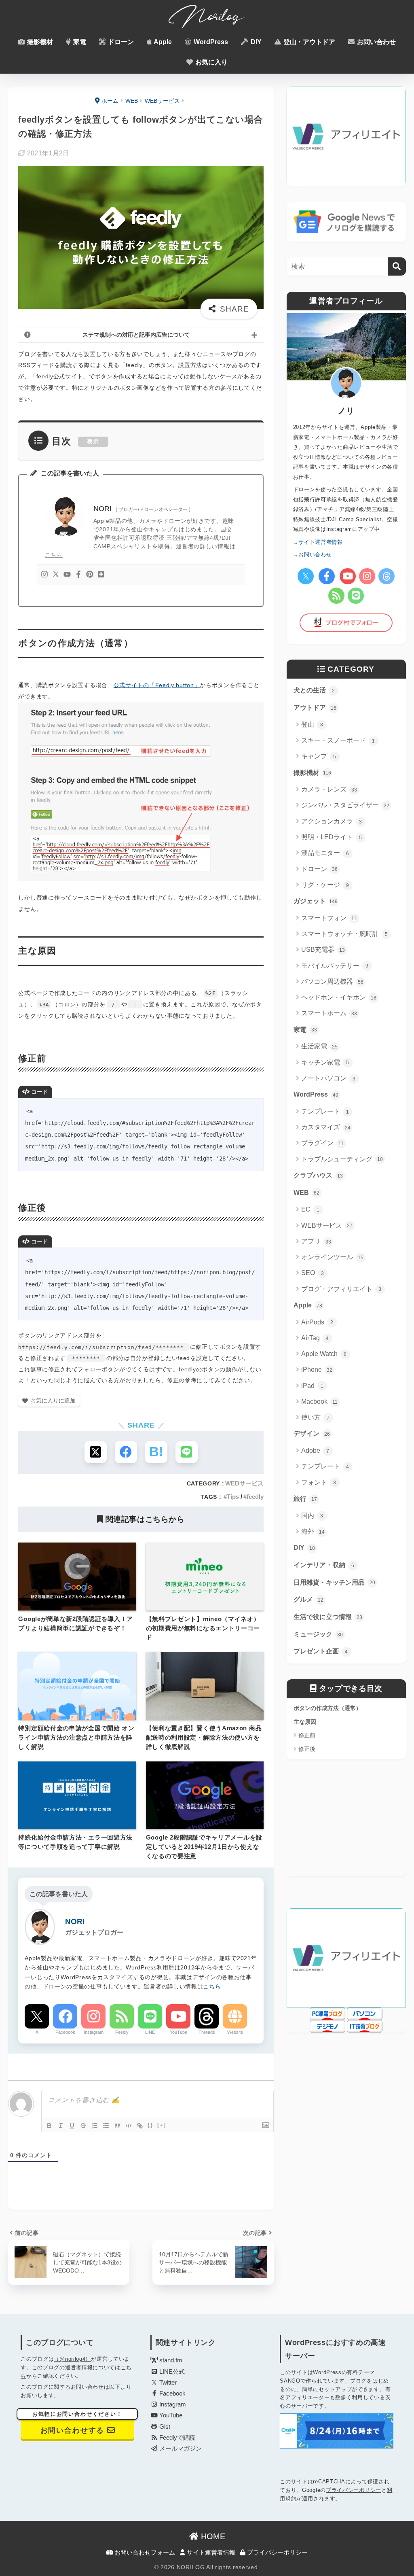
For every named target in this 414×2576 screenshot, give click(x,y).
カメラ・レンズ (329, 789)
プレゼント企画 (321, 1651)
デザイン (312, 1433)
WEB (306, 1193)
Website (235, 2032)
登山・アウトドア (308, 42)
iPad (313, 1386)
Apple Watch (324, 1354)
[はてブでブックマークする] (156, 1452)
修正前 (307, 1735)
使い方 (316, 1417)
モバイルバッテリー (335, 966)
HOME (212, 2536)
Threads (207, 2032)
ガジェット (316, 901)
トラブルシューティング (342, 1159)
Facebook (65, 2032)
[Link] (140, 2126)
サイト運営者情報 (210, 2553)
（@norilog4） (72, 2359)
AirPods (317, 1322)
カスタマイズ (326, 1127)
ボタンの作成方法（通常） (327, 1708)
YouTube (178, 2032)
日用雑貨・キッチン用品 (334, 1582)
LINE (150, 2032)
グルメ (308, 1599)
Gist (164, 2427)
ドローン (120, 42)
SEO (313, 1273)
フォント (319, 1482)
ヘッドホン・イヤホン (339, 997)
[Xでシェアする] (96, 1452)
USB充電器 (323, 950)
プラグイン (323, 1143)
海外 (313, 1531)
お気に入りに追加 (53, 1400)
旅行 (305, 1499)
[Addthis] (101, 575)
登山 (312, 725)
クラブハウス (318, 1175)
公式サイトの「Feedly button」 (157, 685)
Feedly (122, 2032)
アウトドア (315, 708)
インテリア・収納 (324, 1565)
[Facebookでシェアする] (126, 1452)
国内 (312, 1516)
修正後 (307, 1749)
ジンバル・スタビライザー (345, 805)
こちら (54, 555)
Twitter (167, 2383)
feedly (255, 1497)
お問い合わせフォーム (144, 2553)
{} (150, 2125)
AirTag (315, 1338)
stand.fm (170, 2360)
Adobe (315, 1450)
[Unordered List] (106, 2126)
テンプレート (325, 1111)
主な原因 (305, 1722)
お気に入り (211, 62)
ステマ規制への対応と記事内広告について (136, 335)
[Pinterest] (90, 575)
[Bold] (49, 2126)
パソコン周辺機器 (332, 981)
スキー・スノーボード (338, 740)
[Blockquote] (117, 2126)
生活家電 (319, 1046)
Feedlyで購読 (176, 2438)
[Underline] (72, 2126)
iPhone (317, 1370)
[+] (162, 2125)
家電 (79, 42)
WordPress (210, 42)
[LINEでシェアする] (187, 1452)
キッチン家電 (325, 1062)
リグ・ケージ (325, 885)
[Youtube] (67, 575)
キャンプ (319, 756)
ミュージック (318, 1634)
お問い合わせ (376, 42)
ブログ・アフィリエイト (341, 1289)
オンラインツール (332, 1257)
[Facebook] (78, 575)
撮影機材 (39, 42)
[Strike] (83, 2126)
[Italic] (61, 2126)
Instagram (94, 2032)
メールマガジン (180, 2449)
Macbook (320, 1402)
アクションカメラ (332, 821)
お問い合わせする (77, 2423)
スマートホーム (329, 1013)
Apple (162, 42)
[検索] (397, 266)
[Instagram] (44, 575)
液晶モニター (325, 853)
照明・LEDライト (332, 837)
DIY (255, 42)
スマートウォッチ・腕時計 (345, 934)
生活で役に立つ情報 (328, 1617)
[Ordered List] (95, 2126)
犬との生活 (314, 690)
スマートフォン (329, 918)
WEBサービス (244, 1483)
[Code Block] (129, 2126)
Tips (233, 1497)
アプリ (316, 1241)
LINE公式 (171, 2372)
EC (310, 1209)
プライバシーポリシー (354, 2490)
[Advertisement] (346, 1826)
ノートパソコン (328, 1078)
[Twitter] (56, 575)
